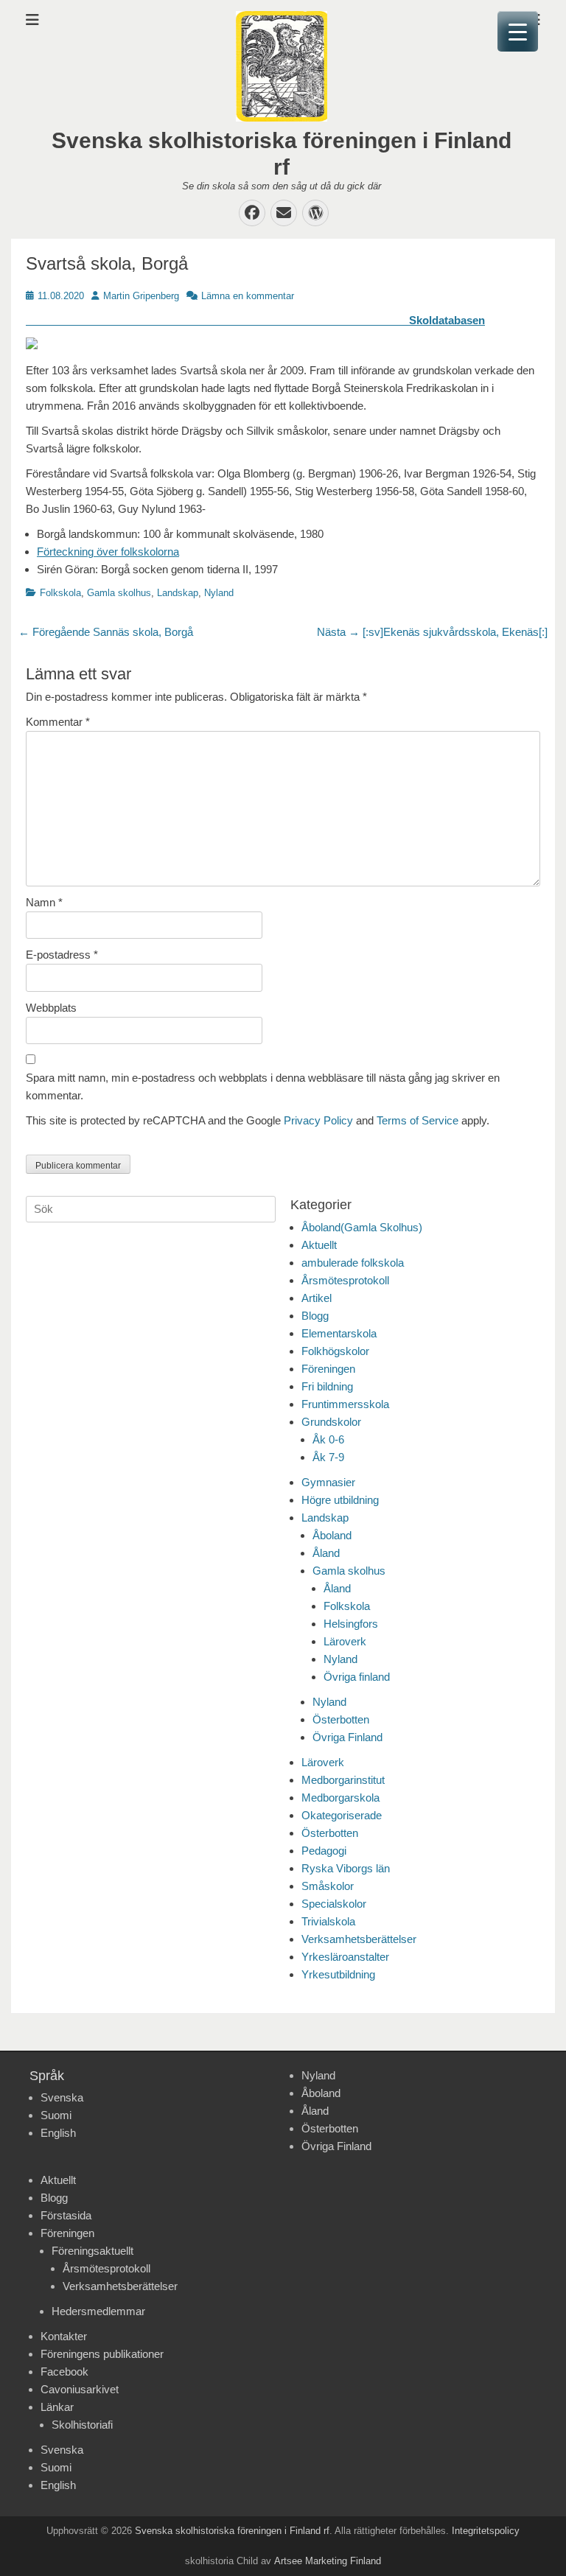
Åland (326, 1553)
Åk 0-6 (328, 1439)
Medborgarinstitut (343, 1780)
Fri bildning (327, 1386)
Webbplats (51, 1008)
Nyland (219, 593)
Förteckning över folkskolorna (108, 552)
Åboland (332, 1535)
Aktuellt (319, 1245)
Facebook (64, 2372)
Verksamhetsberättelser (359, 1939)
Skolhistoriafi (82, 2425)
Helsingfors (351, 1624)
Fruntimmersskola (345, 1404)
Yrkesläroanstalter (345, 1957)
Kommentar (58, 722)
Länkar (57, 2407)
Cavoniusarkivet (80, 2389)
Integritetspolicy (486, 2531)
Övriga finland (357, 1677)
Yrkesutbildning (338, 1974)
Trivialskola (328, 1921)
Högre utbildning (340, 1500)
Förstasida (66, 2215)
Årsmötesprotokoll (345, 1280)
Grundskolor (331, 1422)
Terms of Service (417, 1120)
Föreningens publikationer (102, 2354)
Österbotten (341, 1719)
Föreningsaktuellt (92, 2251)
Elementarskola (339, 1333)
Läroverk (345, 1641)
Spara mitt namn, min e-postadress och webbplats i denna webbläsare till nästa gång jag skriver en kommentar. (263, 1086)
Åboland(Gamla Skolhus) (362, 1227)
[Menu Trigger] (518, 31)
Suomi (56, 2115)
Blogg (315, 1316)
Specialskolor (334, 1904)
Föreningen (328, 1369)
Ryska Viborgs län (346, 1868)
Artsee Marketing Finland (328, 2561)
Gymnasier (328, 1482)
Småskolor (328, 1886)
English (58, 2133)
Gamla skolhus (119, 593)
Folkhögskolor (335, 1351)
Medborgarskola (340, 1798)
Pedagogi (324, 1851)
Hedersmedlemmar (98, 2311)
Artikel (317, 1298)
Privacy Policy (318, 1120)
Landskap (178, 593)
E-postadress (62, 955)
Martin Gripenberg (141, 296)
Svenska (62, 2097)
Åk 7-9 (328, 1457)
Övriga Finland (347, 1737)
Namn (44, 902)
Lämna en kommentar (248, 296)
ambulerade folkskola (353, 1263)
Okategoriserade (342, 1815)
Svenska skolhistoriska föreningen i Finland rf (232, 2531)
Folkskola (60, 593)
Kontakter (64, 2336)
